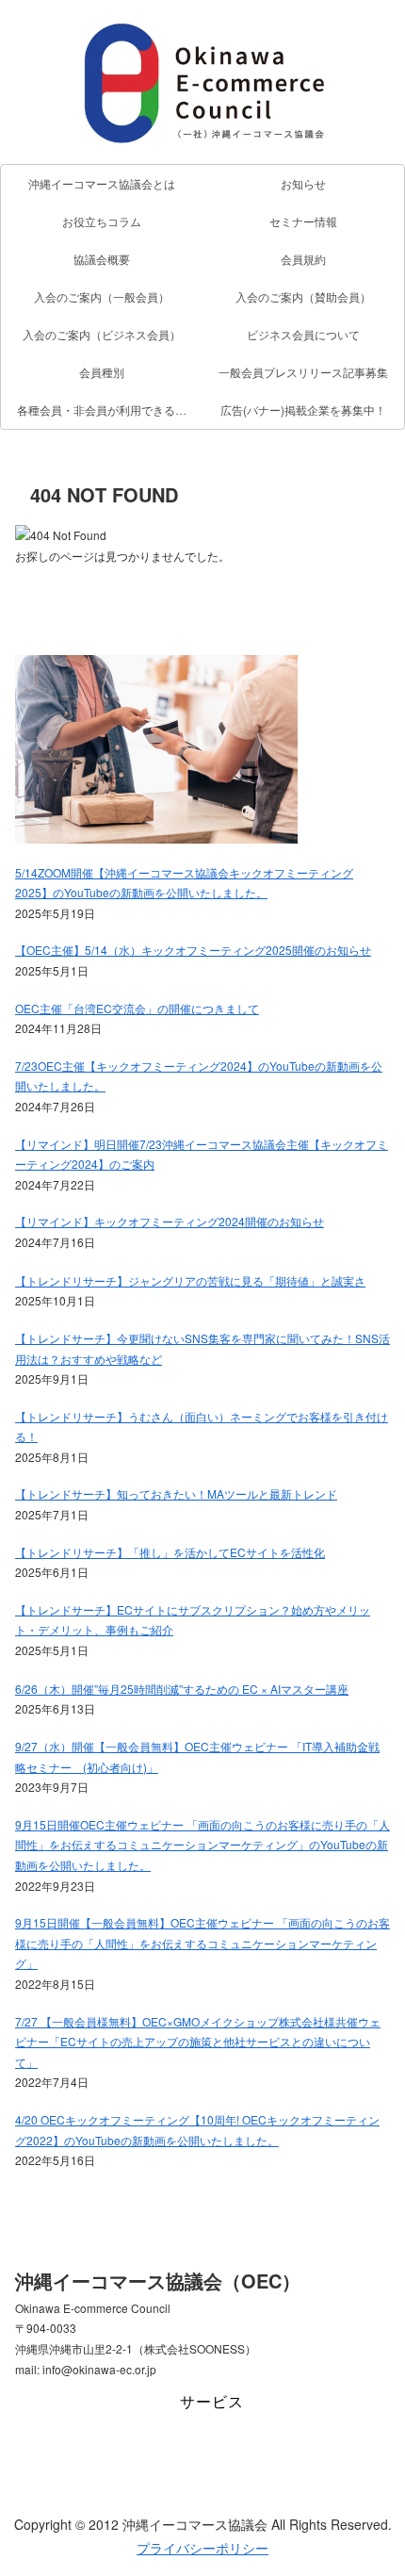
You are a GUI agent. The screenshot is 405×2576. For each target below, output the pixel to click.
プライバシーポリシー (202, 2548)
